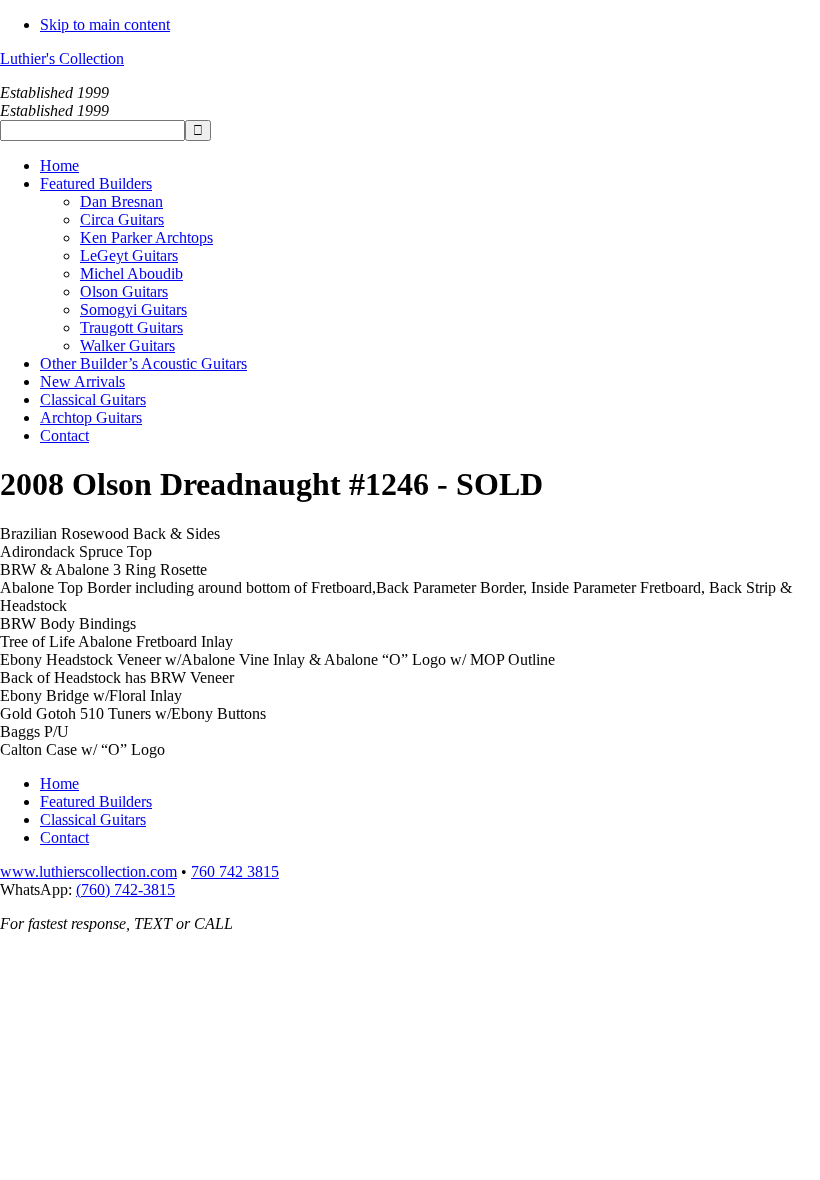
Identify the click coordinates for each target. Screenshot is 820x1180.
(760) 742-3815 (125, 889)
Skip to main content (105, 24)
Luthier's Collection (62, 58)
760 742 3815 (235, 871)
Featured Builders (96, 801)
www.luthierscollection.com (88, 871)
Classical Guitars (93, 819)
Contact (64, 837)
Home (59, 783)
